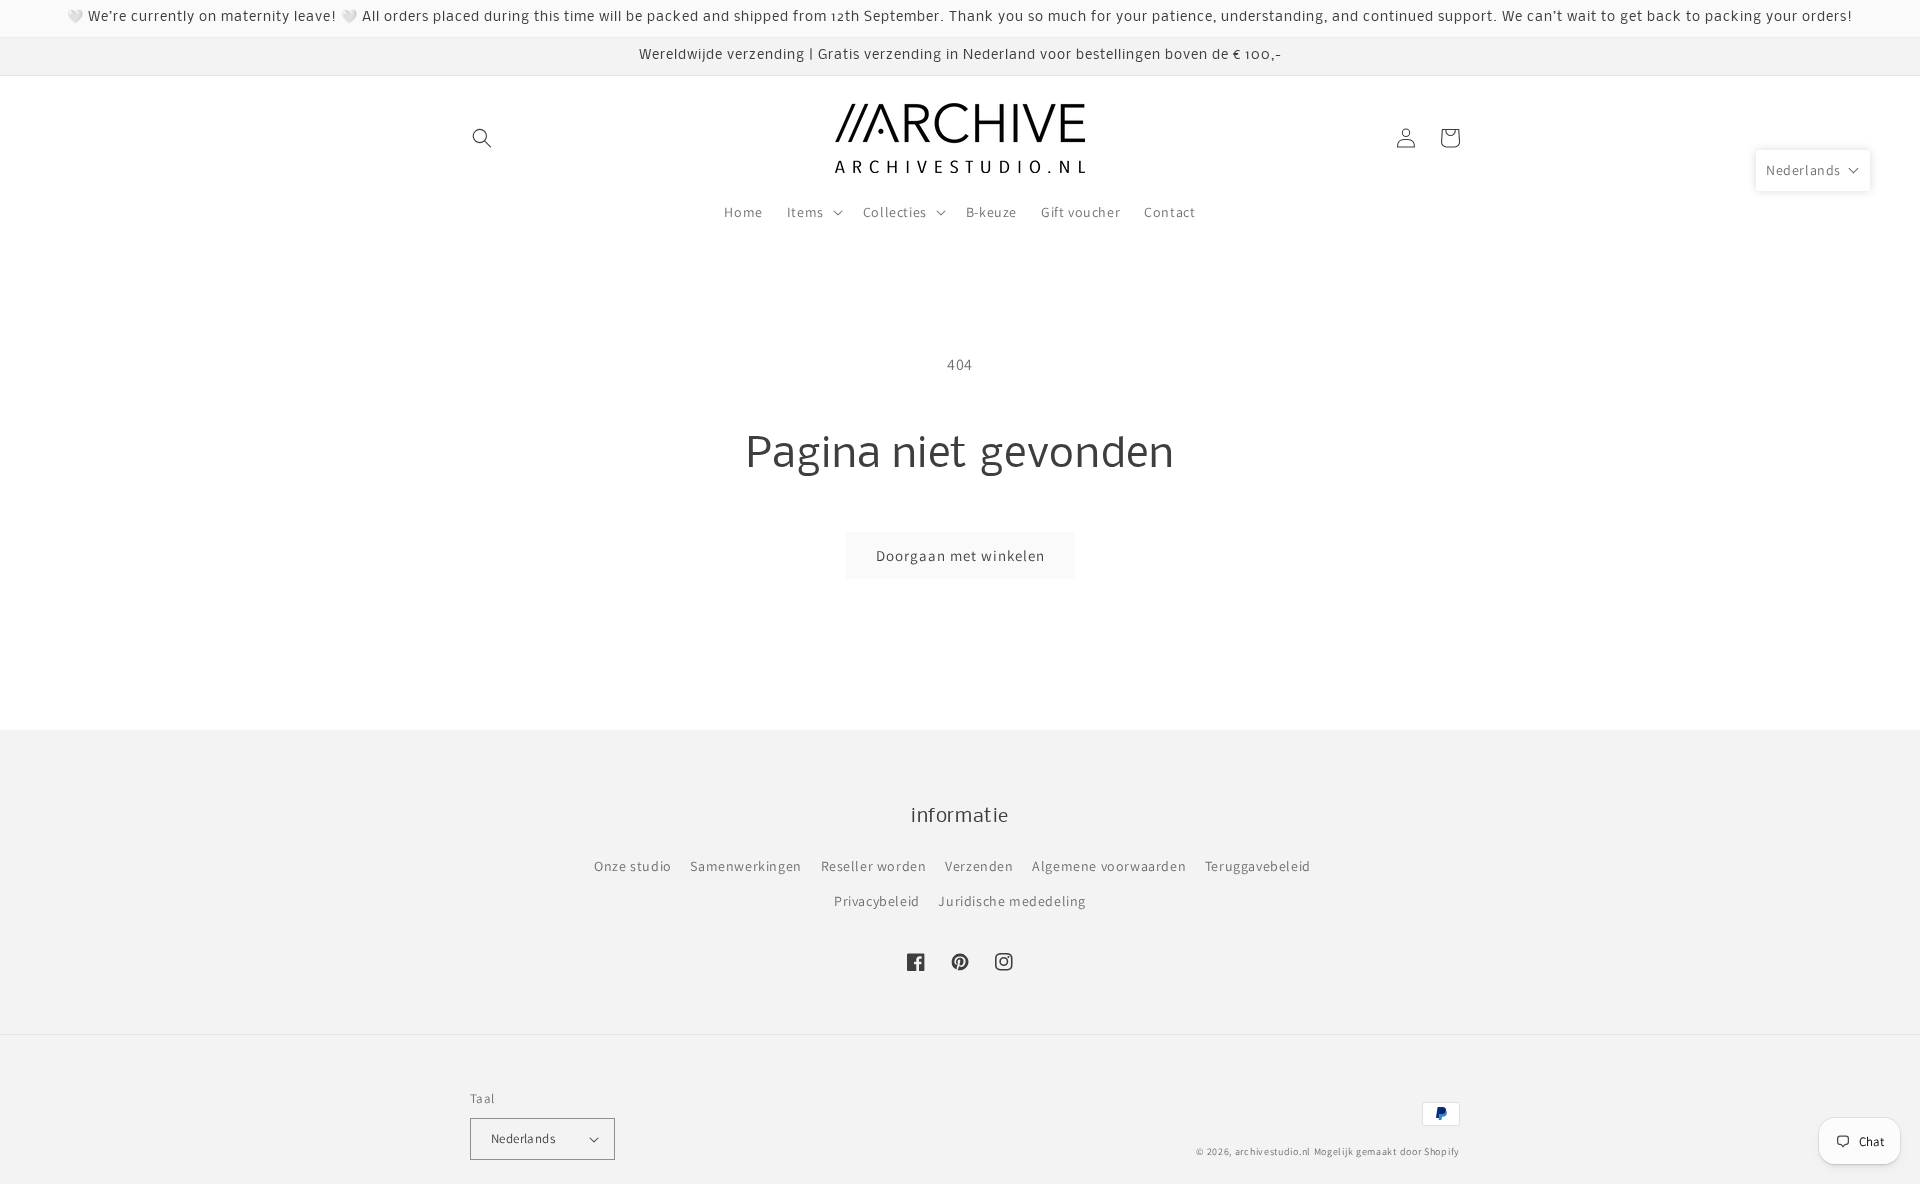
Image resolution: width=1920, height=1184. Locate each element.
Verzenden (979, 866)
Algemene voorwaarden (1109, 866)
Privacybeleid (877, 901)
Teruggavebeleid (1258, 866)
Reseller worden (874, 866)
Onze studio (633, 866)
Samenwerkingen (745, 866)
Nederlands (523, 1138)
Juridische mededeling (1012, 901)
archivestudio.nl (1273, 1151)
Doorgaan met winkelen (960, 555)
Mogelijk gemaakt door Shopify (1387, 1151)
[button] (482, 138)
